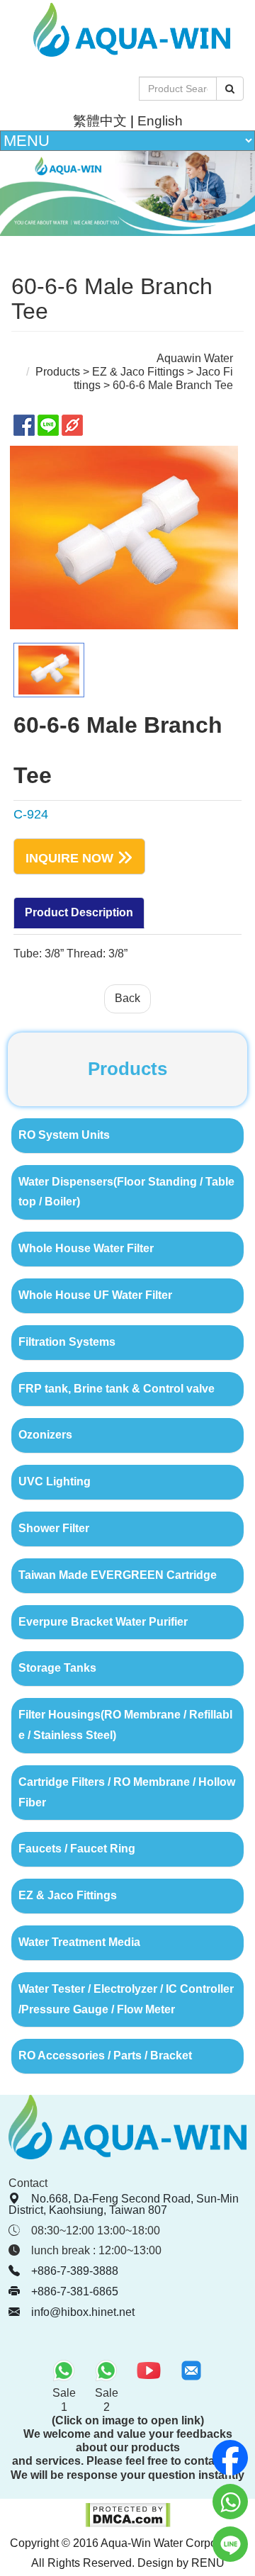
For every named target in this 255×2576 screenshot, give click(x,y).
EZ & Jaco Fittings (138, 372)
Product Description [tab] (79, 912)
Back (127, 998)
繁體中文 (100, 121)
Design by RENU (181, 2563)
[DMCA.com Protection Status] (128, 2524)
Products (58, 372)
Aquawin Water (195, 358)
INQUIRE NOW (69, 857)
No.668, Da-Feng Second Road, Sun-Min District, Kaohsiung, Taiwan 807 (124, 2204)
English (160, 121)
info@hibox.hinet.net (83, 2312)
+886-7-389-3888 (75, 2271)
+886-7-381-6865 (75, 2291)
